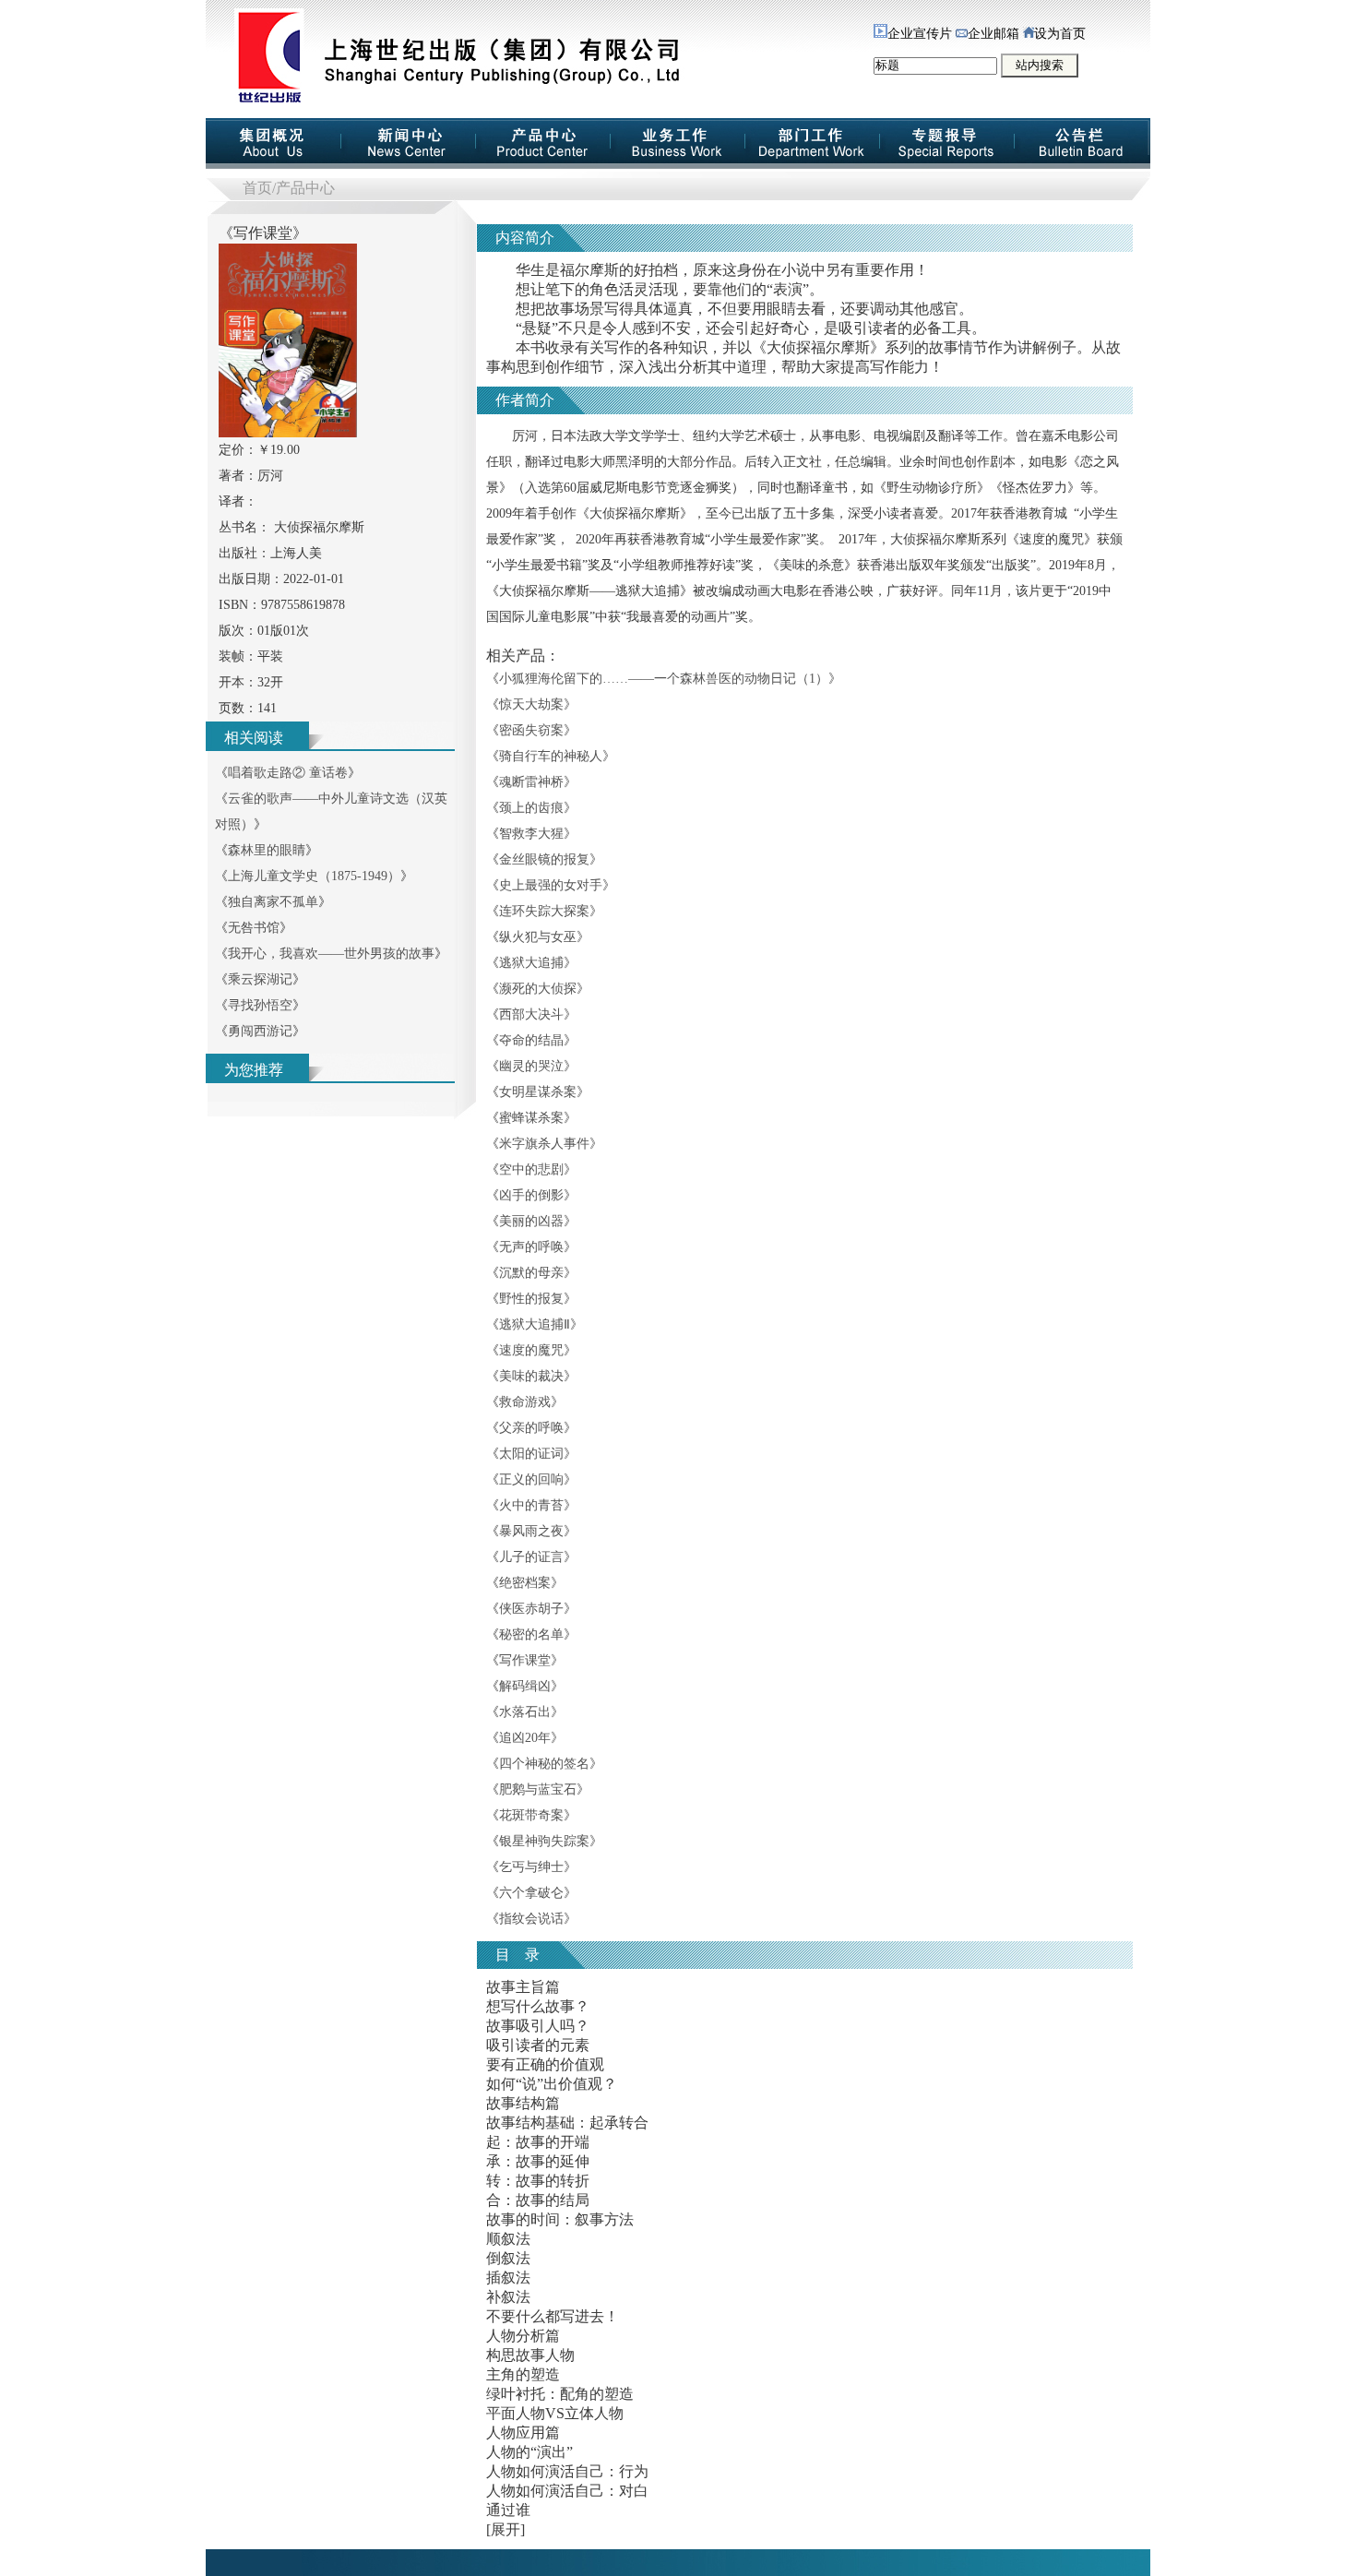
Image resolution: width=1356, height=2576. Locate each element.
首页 (257, 188)
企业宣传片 (920, 34)
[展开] (506, 2529)
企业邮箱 (993, 34)
